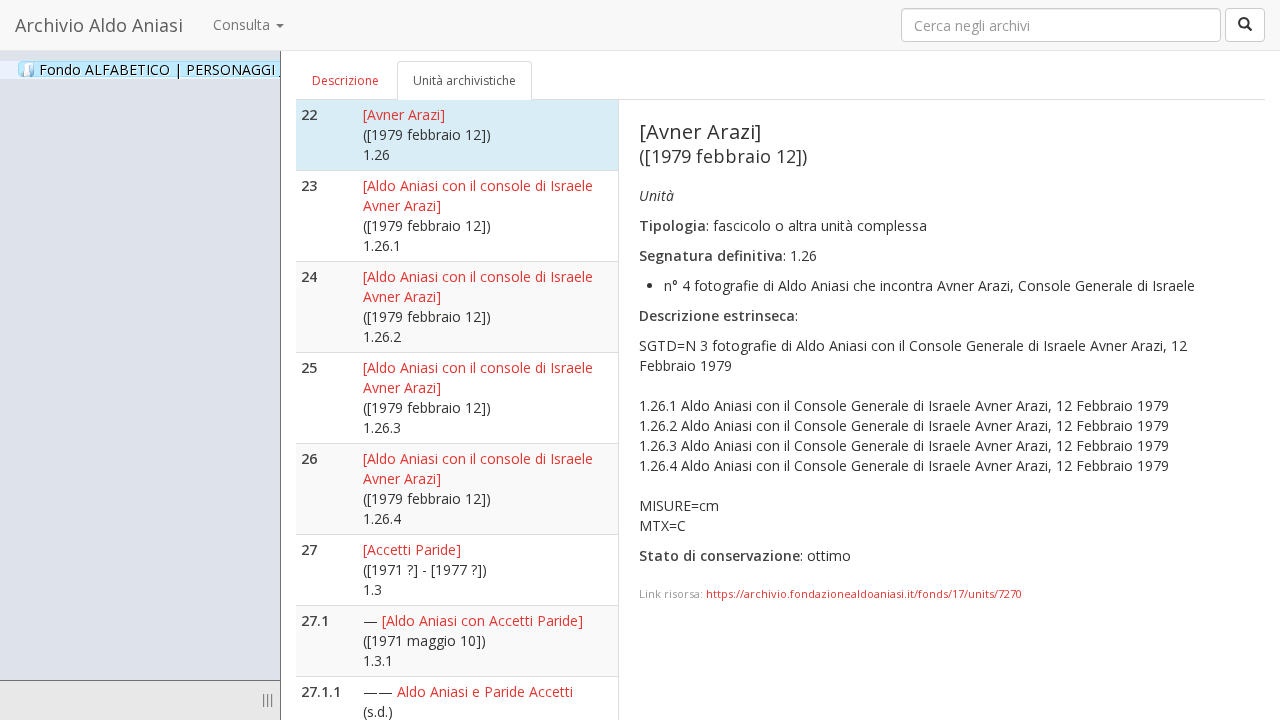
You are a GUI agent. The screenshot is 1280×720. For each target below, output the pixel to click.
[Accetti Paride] (412, 549)
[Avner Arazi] (404, 114)
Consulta (243, 24)
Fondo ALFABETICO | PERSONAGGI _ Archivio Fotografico (252, 69)
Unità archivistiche (464, 80)
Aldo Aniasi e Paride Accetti (485, 691)
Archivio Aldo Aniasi (99, 25)
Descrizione (345, 80)
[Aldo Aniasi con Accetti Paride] (482, 620)
